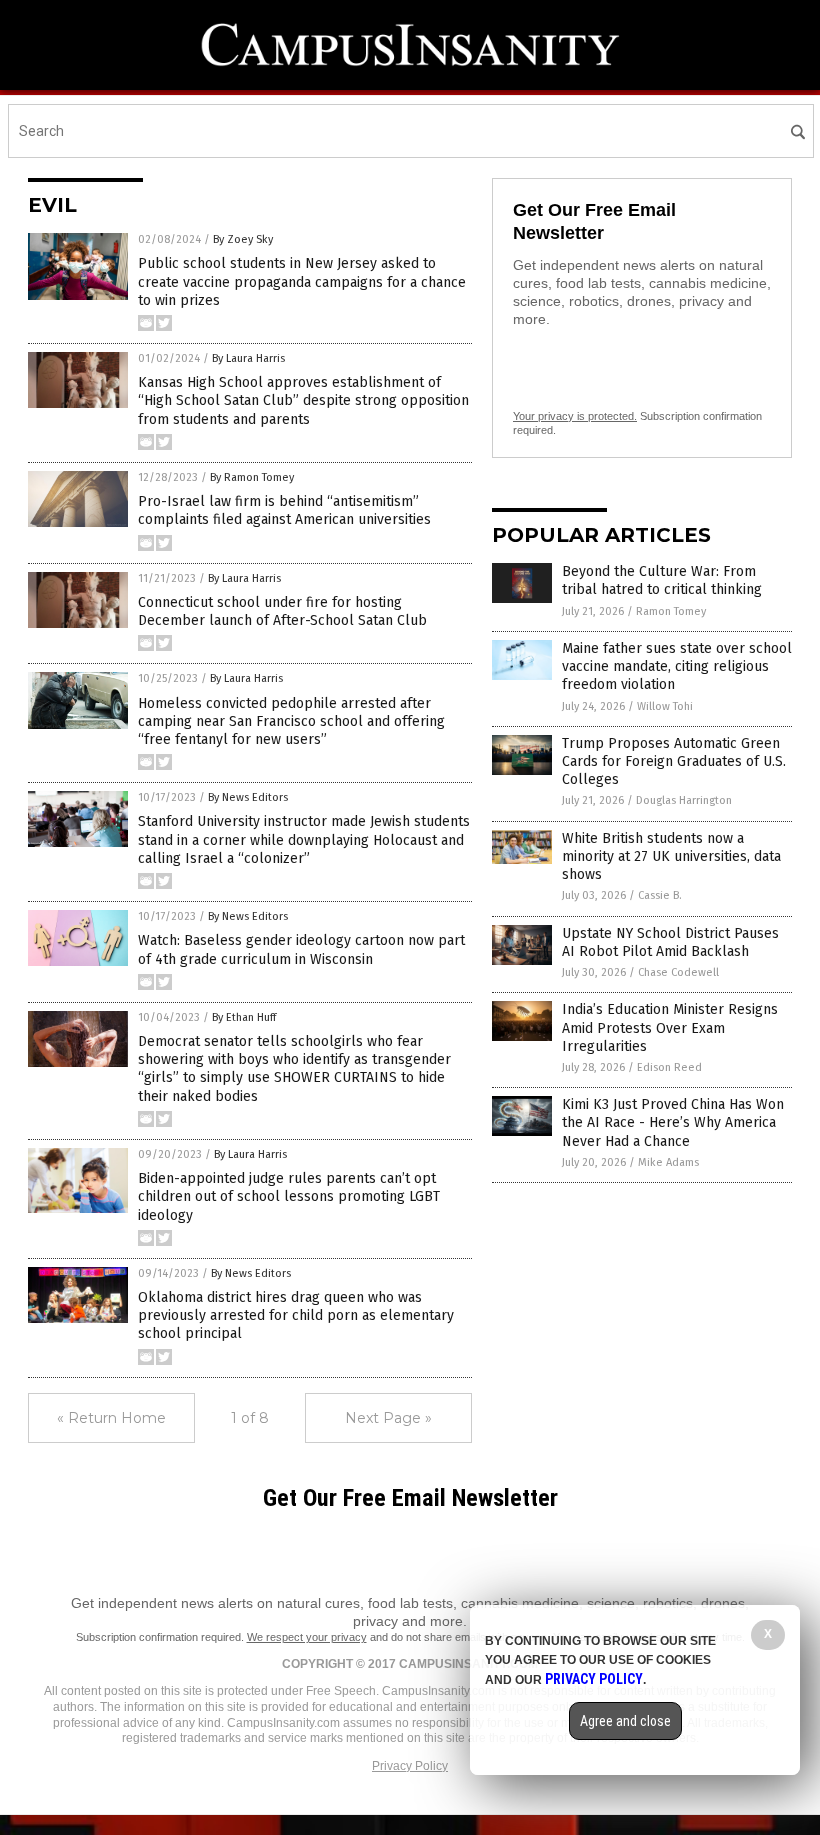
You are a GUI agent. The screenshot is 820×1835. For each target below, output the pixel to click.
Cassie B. (660, 895)
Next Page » (388, 1418)
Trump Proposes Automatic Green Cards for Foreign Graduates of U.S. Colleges (674, 761)
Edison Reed (669, 1067)
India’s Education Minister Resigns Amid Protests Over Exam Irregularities (670, 1027)
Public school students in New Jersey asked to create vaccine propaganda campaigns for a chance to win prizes (302, 281)
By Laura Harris (248, 358)
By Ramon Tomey (252, 477)
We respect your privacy (307, 1637)
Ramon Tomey (671, 611)
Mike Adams (668, 1162)
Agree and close (625, 1721)
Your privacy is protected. (575, 416)
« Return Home (111, 1418)
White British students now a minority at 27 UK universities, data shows (671, 856)
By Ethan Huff (244, 1017)
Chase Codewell (678, 972)
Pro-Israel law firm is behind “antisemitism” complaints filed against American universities (284, 510)
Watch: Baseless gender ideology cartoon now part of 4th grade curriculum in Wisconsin (301, 949)
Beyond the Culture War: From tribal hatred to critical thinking (662, 580)
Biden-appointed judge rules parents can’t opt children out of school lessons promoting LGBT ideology (289, 1196)
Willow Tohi (665, 706)
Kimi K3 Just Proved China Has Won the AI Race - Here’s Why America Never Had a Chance (673, 1122)
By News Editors (248, 797)
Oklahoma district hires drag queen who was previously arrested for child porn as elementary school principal (296, 1315)
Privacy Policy (410, 1766)
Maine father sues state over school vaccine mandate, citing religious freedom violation (677, 666)
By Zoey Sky (243, 239)
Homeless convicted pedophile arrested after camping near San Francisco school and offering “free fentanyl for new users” (291, 721)
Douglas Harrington (684, 800)
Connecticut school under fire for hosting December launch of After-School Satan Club (282, 611)
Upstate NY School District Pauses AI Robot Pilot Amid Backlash (670, 942)
